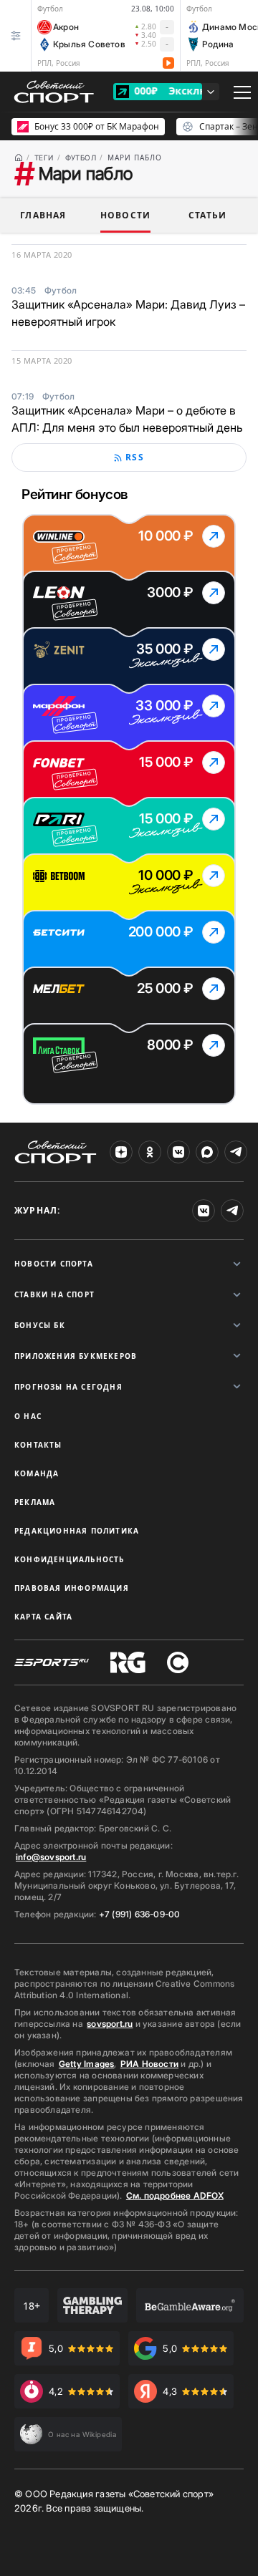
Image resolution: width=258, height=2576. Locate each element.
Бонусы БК (40, 1325)
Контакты (38, 1445)
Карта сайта (43, 1617)
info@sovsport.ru (51, 1857)
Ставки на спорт (54, 1294)
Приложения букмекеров (76, 1356)
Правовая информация (72, 1588)
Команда (37, 1473)
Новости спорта (54, 1264)
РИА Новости (149, 2064)
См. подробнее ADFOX (175, 2195)
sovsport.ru (110, 2024)
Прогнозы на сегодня (68, 1387)
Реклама (35, 1502)
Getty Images (87, 2064)
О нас (28, 1416)
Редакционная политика (77, 1531)
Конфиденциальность (70, 1559)
